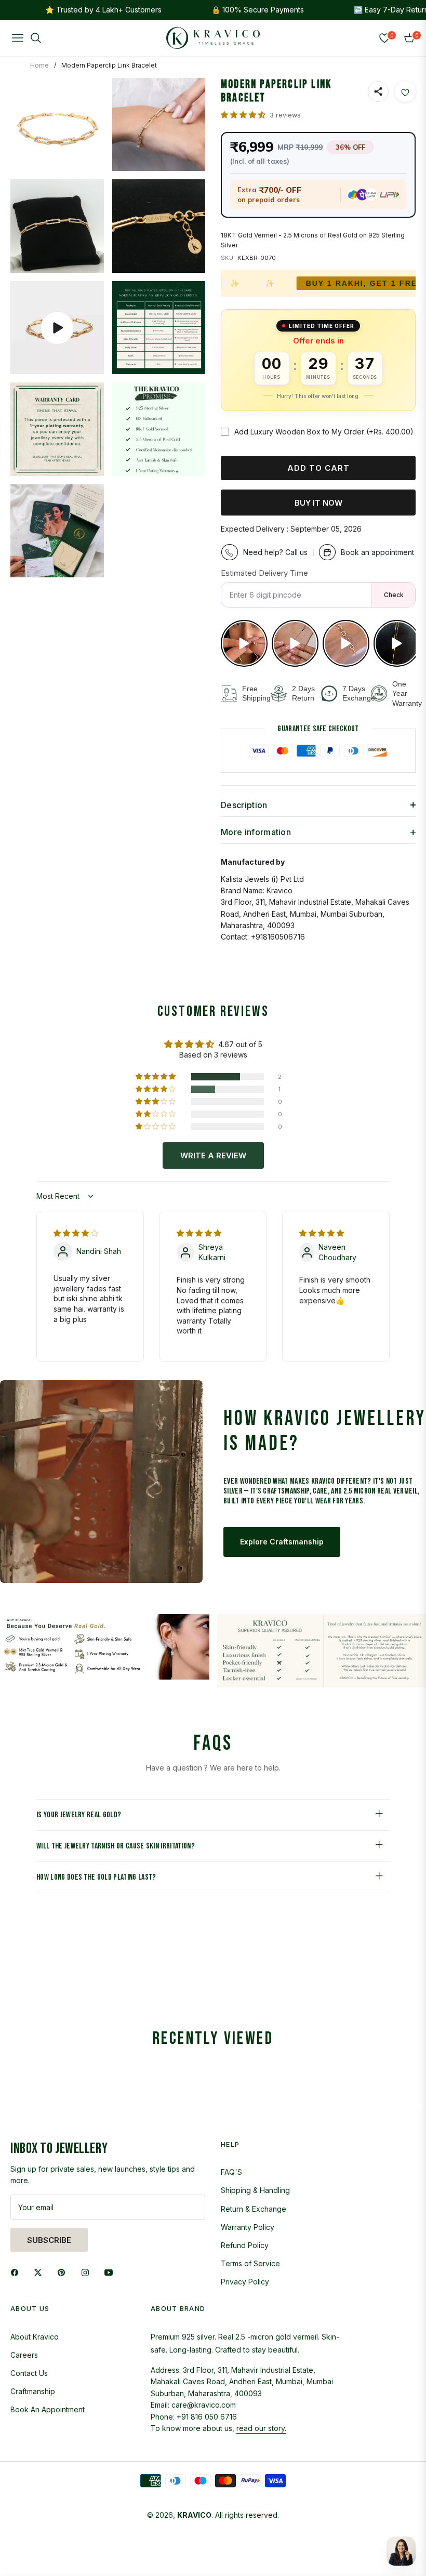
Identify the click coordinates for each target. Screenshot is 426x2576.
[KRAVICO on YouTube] (111, 2271)
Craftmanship (33, 2391)
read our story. (261, 2428)
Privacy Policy (245, 2282)
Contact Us (29, 2373)
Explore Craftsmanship (282, 1542)
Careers (24, 2355)
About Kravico (35, 2337)
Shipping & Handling (255, 2190)
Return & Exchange (254, 2209)
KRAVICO (194, 2515)
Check (394, 595)
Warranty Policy (248, 2227)
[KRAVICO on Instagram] (88, 2271)
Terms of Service (250, 2263)
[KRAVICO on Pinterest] (64, 2271)
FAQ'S (231, 2172)
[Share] (378, 91)
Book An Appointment (48, 2409)
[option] (57, 125)
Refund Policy (245, 2245)
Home (39, 65)
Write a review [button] (213, 1155)
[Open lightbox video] (244, 643)
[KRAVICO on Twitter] (41, 2271)
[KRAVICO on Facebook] (17, 2271)
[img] (76, 1233)
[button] (244, 115)
